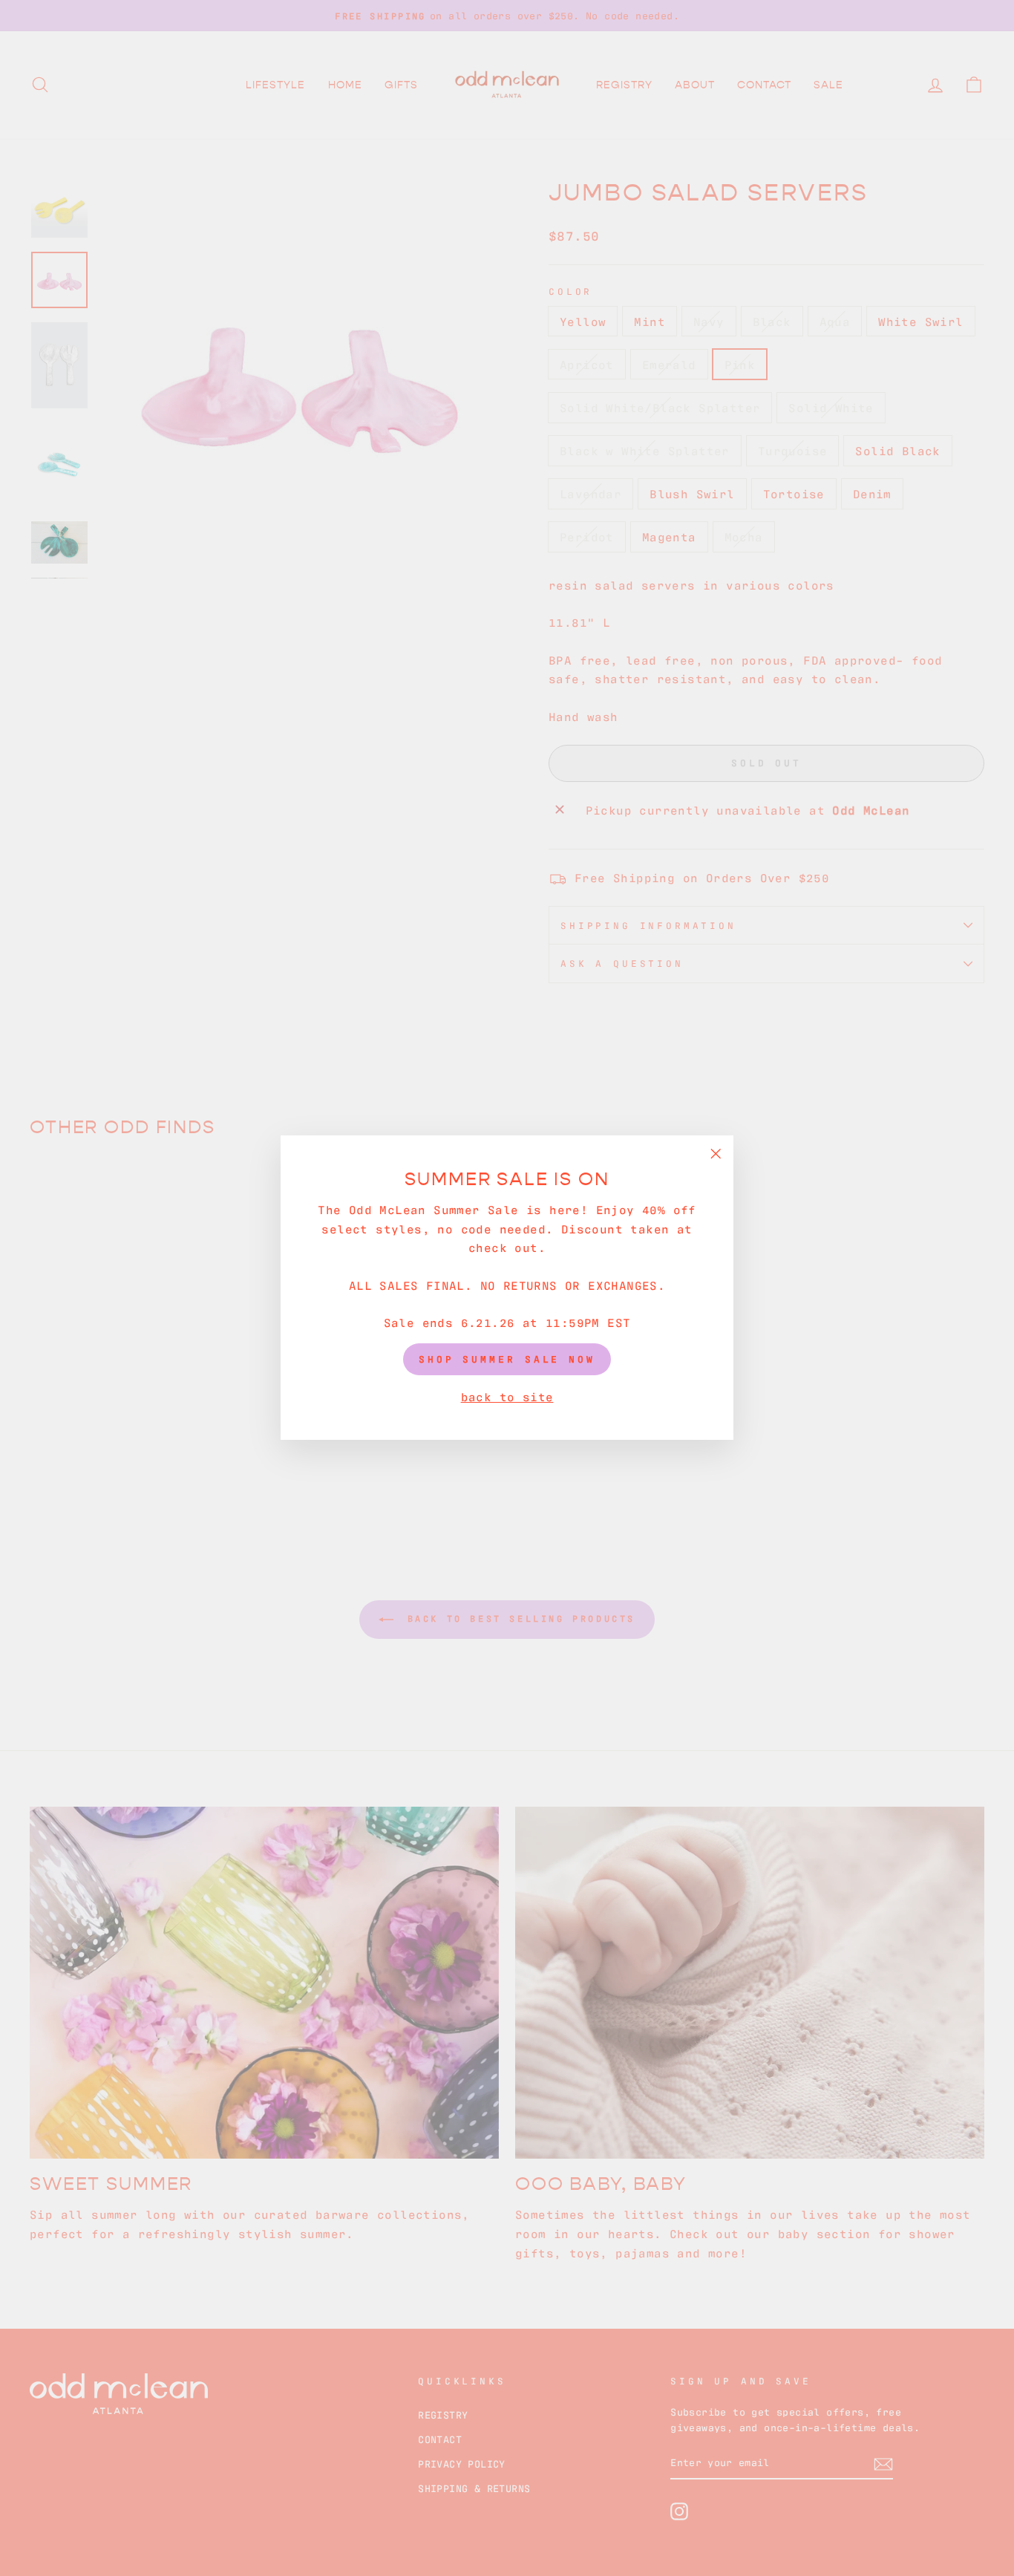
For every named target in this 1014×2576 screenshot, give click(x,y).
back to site (507, 1396)
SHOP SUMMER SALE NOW (507, 1359)
